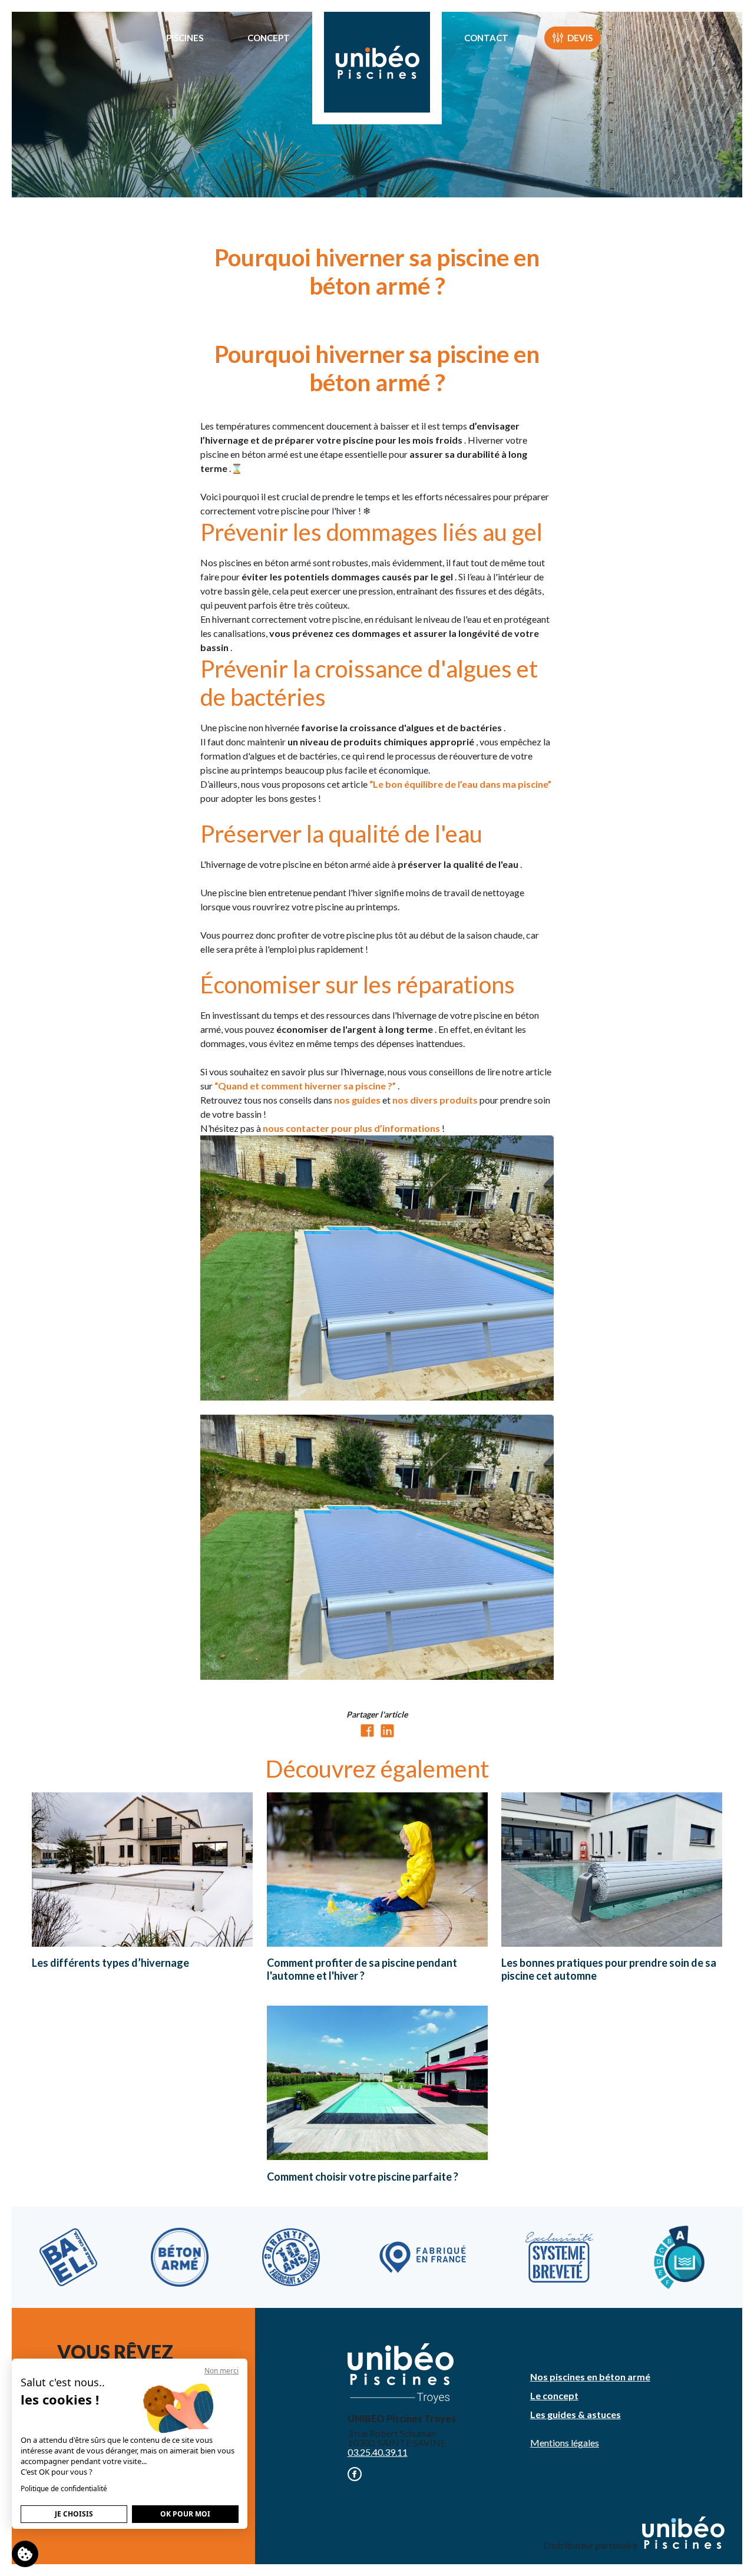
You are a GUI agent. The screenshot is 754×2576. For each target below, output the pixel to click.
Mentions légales (565, 2443)
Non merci (221, 2371)
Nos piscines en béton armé (590, 2377)
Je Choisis (74, 2514)
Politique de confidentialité (64, 2489)
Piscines (185, 38)
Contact (486, 38)
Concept (269, 38)
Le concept (554, 2395)
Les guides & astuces (576, 2414)
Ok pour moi (185, 2514)
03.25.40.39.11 (378, 2452)
